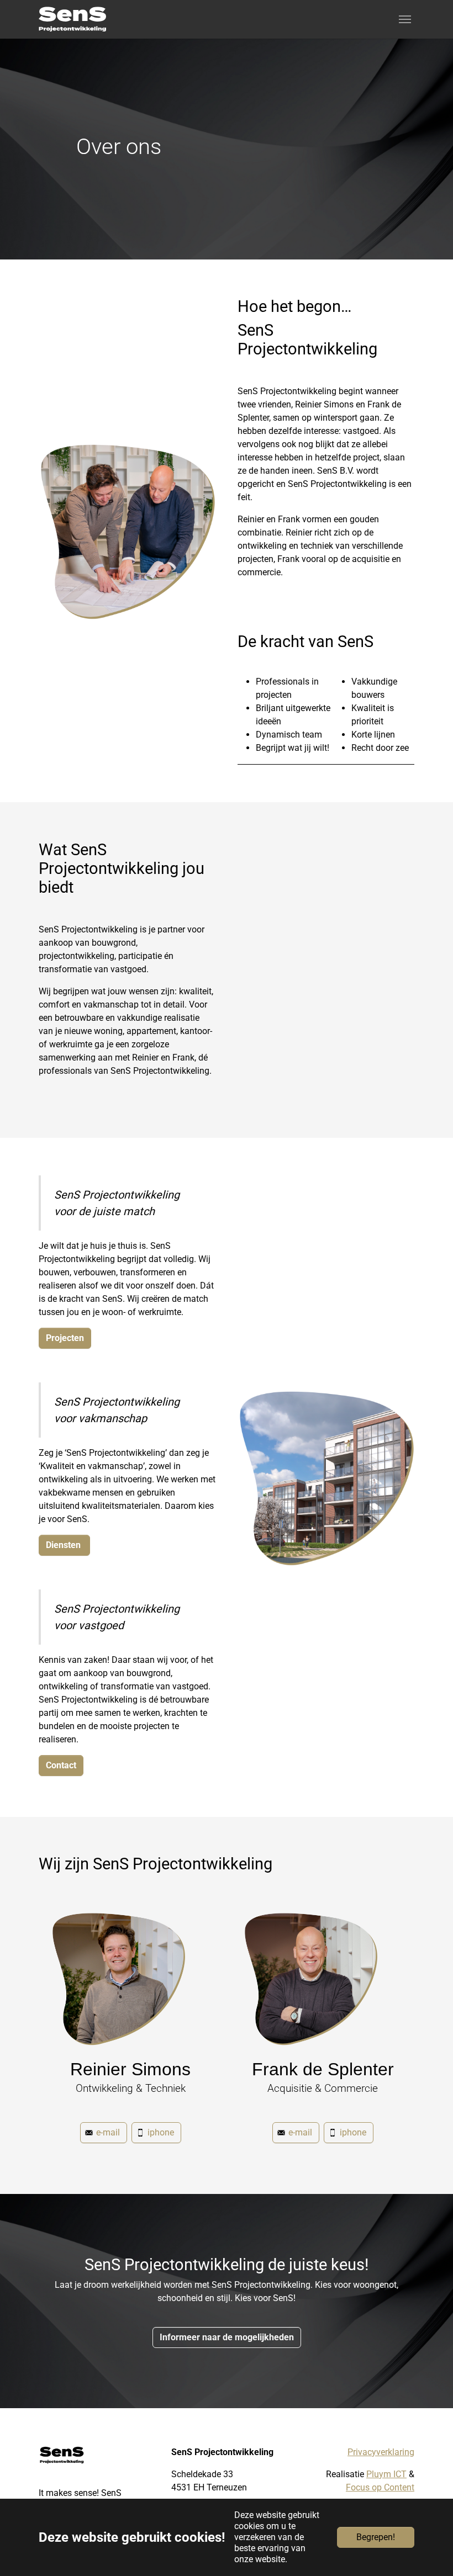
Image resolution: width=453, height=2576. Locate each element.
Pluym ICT (386, 2474)
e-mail (108, 2132)
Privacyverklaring (381, 2452)
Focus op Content (380, 2487)
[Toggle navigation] (405, 19)
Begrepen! (376, 2537)
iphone (161, 2132)
